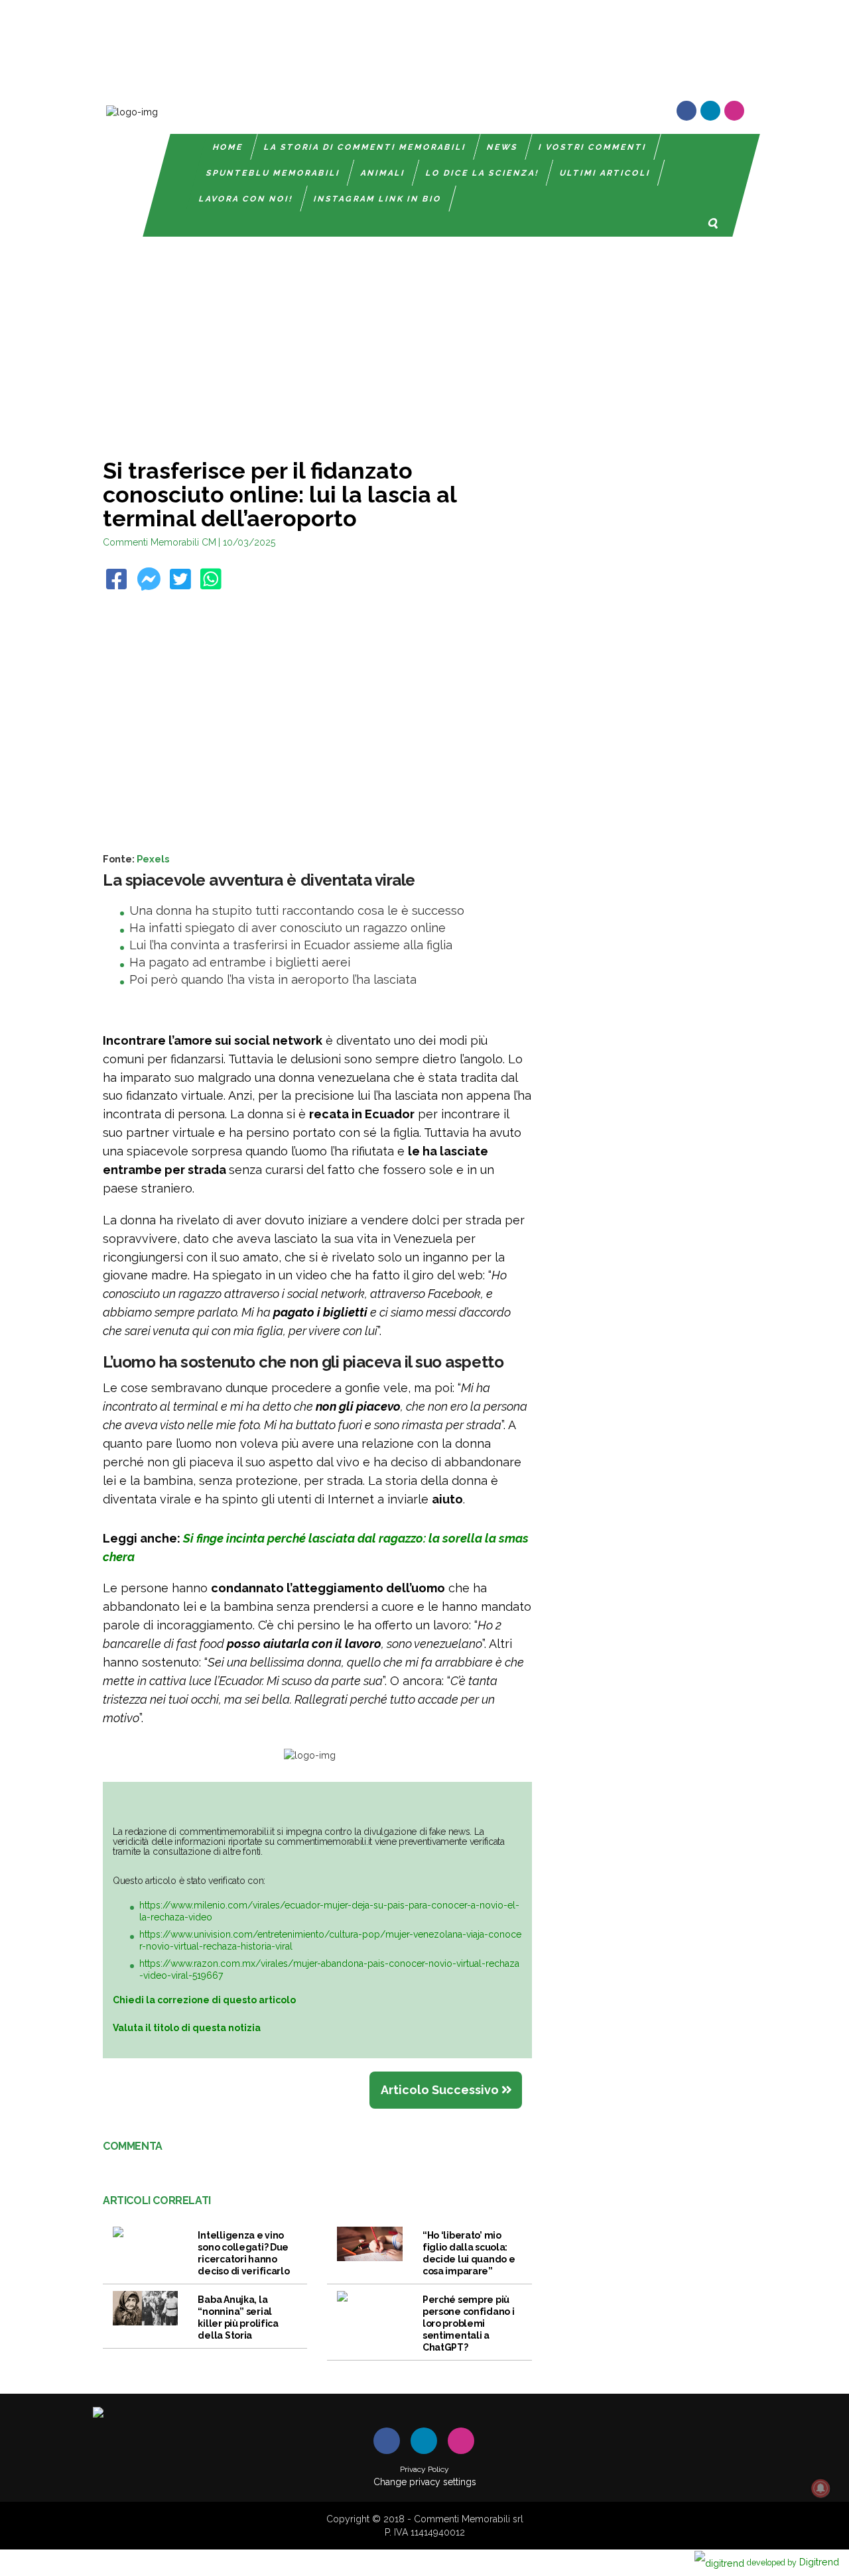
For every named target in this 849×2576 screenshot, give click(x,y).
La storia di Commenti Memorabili (365, 147)
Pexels (153, 859)
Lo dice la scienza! (483, 173)
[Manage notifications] (820, 2488)
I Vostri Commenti (593, 147)
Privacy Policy (424, 2469)
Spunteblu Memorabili (273, 173)
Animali (383, 173)
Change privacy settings (425, 2482)
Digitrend (793, 2562)
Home (228, 147)
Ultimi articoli (605, 173)
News (502, 147)
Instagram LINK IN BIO (378, 199)
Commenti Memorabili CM (160, 542)
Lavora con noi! (246, 199)
